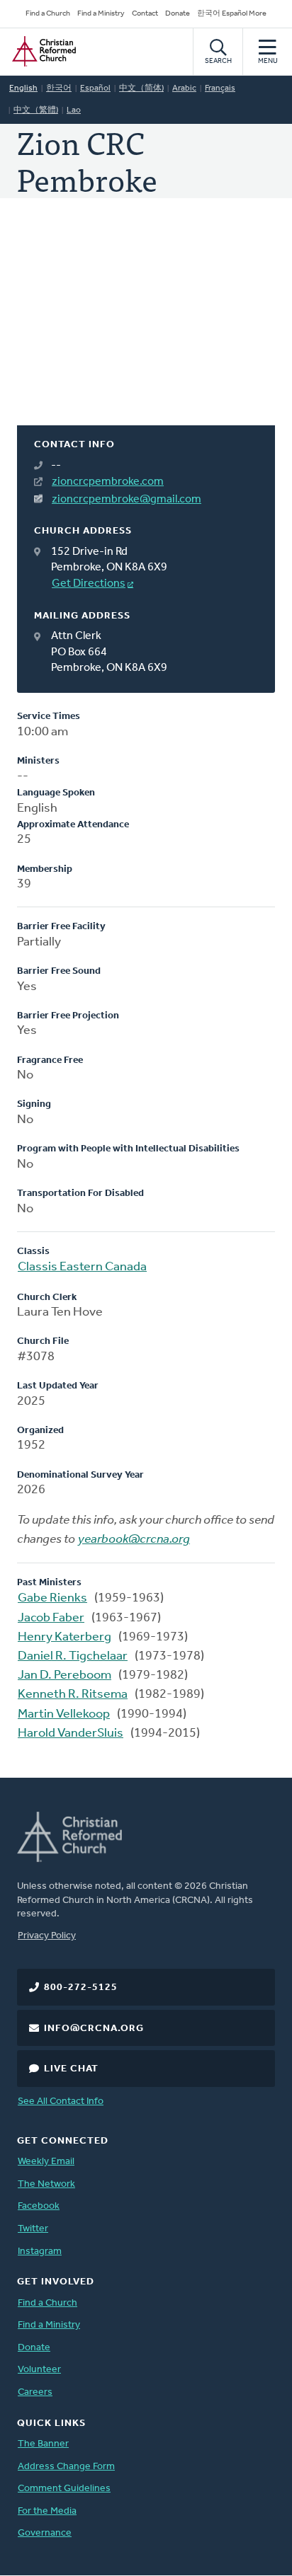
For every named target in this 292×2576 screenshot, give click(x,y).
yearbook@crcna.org (134, 1540)
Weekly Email (46, 2162)
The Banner (43, 2444)
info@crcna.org (94, 2029)
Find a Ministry (101, 14)
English (23, 88)
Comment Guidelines (64, 2489)
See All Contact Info (61, 2101)
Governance (45, 2533)
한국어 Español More (232, 14)
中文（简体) (141, 88)
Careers (35, 2392)
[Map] (146, 329)
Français (220, 88)
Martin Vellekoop (64, 1715)
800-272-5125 (81, 1988)
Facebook (39, 2206)
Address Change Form (66, 2467)
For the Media (47, 2511)
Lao (74, 110)
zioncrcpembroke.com (108, 482)
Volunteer (39, 2370)
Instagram (40, 2252)
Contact (145, 14)
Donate (178, 14)
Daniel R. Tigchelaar (73, 1657)
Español (95, 88)
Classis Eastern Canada (82, 1267)
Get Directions (89, 584)
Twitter (33, 2229)
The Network (46, 2184)
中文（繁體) (36, 110)
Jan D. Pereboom (64, 1676)
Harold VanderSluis (71, 1734)
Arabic (184, 88)
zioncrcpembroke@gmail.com (127, 500)
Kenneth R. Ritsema (73, 1695)
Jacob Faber (51, 1618)
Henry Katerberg (64, 1638)
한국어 (59, 88)
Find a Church (48, 14)
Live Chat (71, 2069)
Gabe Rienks (52, 1599)
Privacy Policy (47, 1936)
